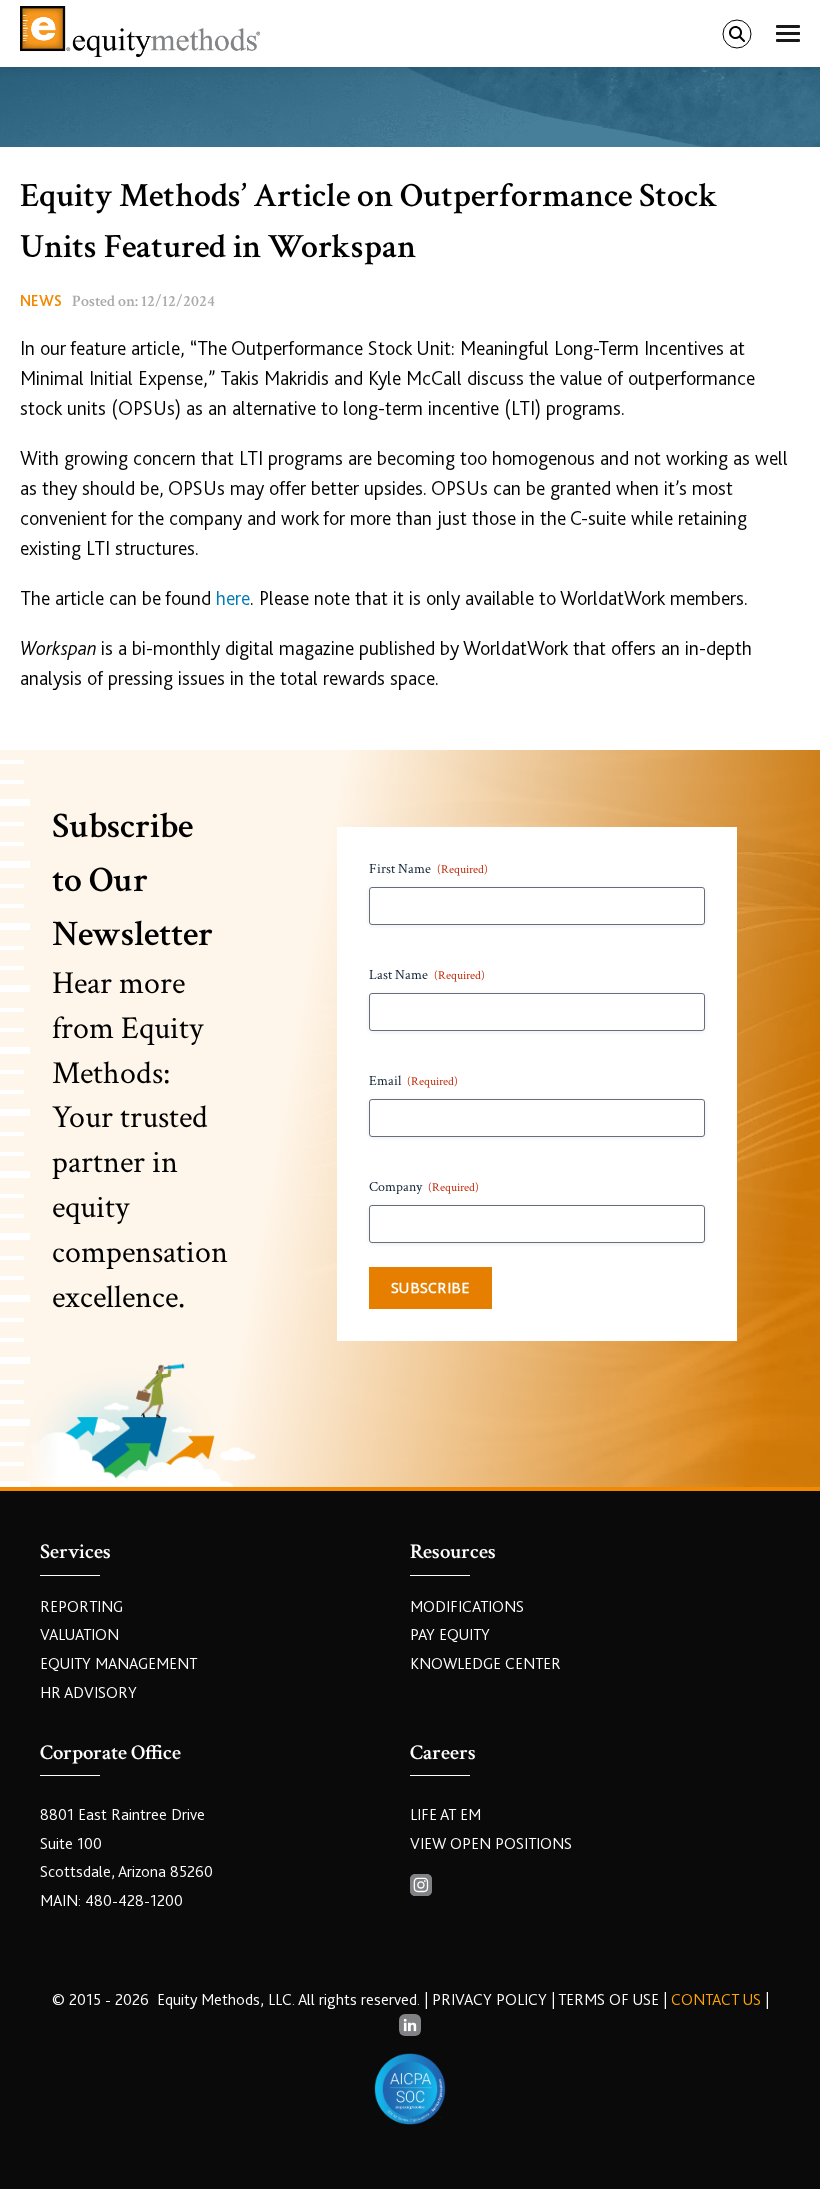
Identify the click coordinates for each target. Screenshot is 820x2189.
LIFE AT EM (445, 1815)
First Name (428, 869)
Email (413, 1081)
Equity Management (118, 1664)
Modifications (467, 1607)
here (233, 598)
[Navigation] (788, 34)
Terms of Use (608, 2000)
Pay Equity (450, 1635)
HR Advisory (88, 1693)
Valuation (79, 1635)
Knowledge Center (485, 1664)
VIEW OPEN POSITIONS (491, 1844)
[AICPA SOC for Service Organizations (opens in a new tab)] (410, 2089)
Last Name (427, 975)
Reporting (81, 1607)
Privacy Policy (491, 2000)
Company (424, 1187)
